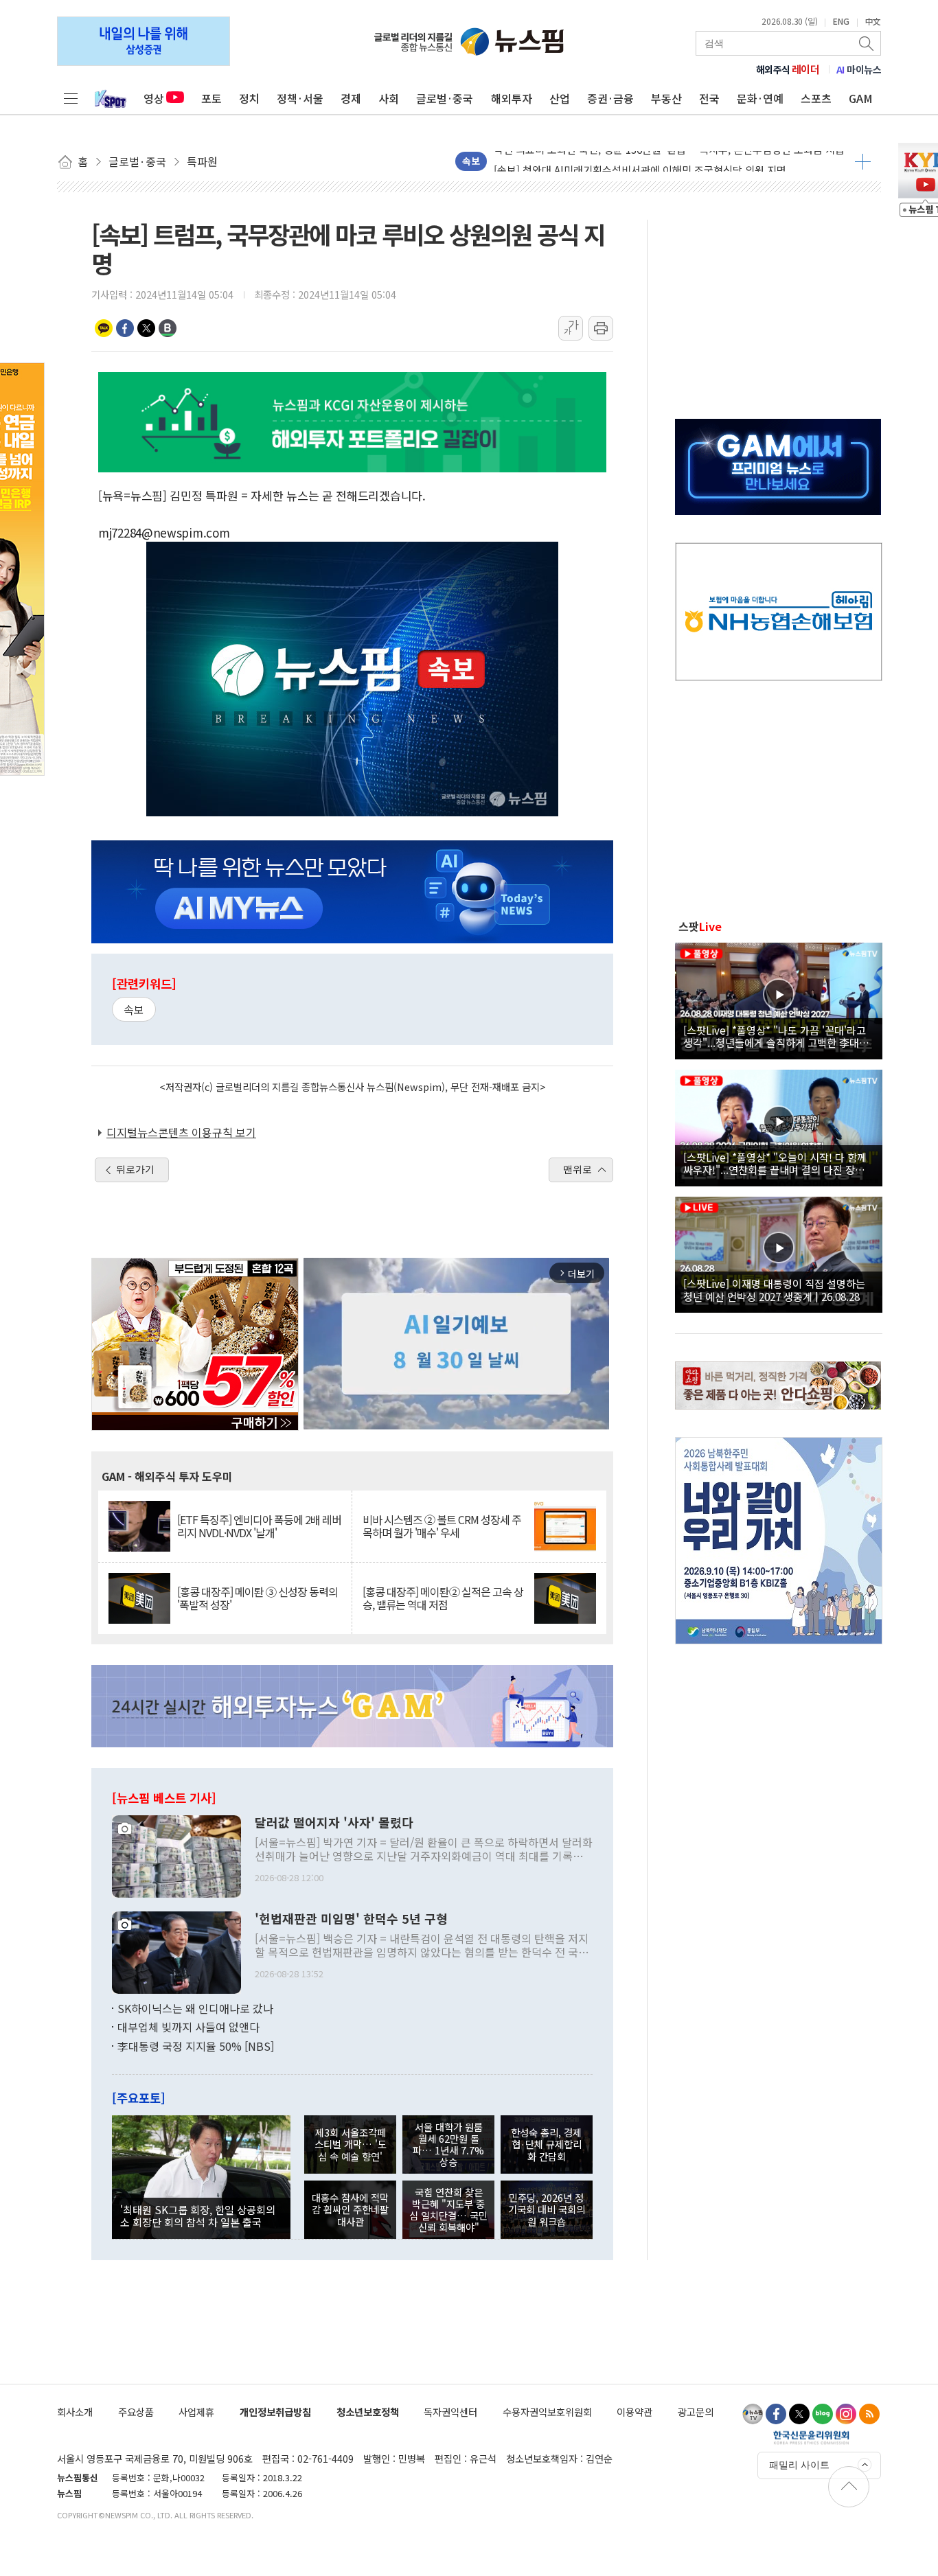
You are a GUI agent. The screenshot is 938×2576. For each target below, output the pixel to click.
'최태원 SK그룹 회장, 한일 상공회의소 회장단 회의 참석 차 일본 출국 (198, 2216)
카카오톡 (104, 328)
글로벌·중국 (445, 98)
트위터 (146, 328)
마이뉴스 (859, 69)
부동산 (666, 98)
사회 (389, 98)
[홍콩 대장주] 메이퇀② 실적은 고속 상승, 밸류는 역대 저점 (443, 1598)
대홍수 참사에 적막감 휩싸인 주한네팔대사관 (350, 2209)
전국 (709, 98)
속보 (134, 1009)
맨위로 (577, 1169)
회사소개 (75, 2412)
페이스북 (125, 328)
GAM (861, 98)
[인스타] (846, 2414)
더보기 (863, 161)
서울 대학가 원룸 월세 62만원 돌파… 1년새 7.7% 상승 (448, 2144)
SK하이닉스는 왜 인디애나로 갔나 (195, 2008)
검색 (867, 43)
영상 (154, 98)
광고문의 (696, 2412)
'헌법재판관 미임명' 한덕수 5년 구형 (351, 1919)
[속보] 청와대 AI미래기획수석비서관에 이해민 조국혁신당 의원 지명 (640, 161)
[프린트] (601, 328)
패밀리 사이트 (799, 2465)
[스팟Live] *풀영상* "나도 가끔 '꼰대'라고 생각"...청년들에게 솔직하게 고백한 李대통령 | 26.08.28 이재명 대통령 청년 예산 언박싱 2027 (776, 1036)
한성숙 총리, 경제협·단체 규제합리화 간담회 (546, 2144)
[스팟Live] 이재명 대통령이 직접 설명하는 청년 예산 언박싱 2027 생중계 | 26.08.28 (774, 1289)
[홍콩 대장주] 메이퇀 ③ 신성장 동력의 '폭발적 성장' (258, 1598)
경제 (351, 98)
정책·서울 (300, 98)
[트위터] (799, 2414)
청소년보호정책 (368, 2412)
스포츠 (816, 98)
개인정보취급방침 (275, 2412)
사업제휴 (196, 2412)
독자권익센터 (450, 2412)
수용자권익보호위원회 (547, 2412)
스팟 (700, 926)
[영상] (779, 999)
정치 (249, 98)
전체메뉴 (71, 98)
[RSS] (869, 2414)
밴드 (168, 328)
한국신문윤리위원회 (811, 2437)
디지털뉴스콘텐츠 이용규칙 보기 (181, 1132)
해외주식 (788, 69)
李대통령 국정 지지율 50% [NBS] (196, 2046)
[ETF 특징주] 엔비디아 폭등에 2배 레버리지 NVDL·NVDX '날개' (259, 1526)
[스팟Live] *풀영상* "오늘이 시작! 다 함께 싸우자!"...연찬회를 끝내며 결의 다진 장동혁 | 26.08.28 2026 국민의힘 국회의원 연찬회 (779, 1163)
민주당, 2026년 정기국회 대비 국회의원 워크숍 (547, 2209)
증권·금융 (610, 98)
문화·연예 (760, 98)
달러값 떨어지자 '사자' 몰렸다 (334, 1823)
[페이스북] (776, 2414)
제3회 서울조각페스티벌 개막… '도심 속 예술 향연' (351, 2144)
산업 (560, 98)
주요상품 (136, 2412)
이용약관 (634, 2412)
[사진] (176, 1854)
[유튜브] (753, 2414)
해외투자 (512, 98)
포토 (211, 98)
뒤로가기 (135, 1169)
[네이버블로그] (823, 2414)
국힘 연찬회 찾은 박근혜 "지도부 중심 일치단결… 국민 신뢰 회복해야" (448, 2210)
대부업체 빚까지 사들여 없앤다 (188, 2027)
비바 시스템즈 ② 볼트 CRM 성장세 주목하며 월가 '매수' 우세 (442, 1526)
